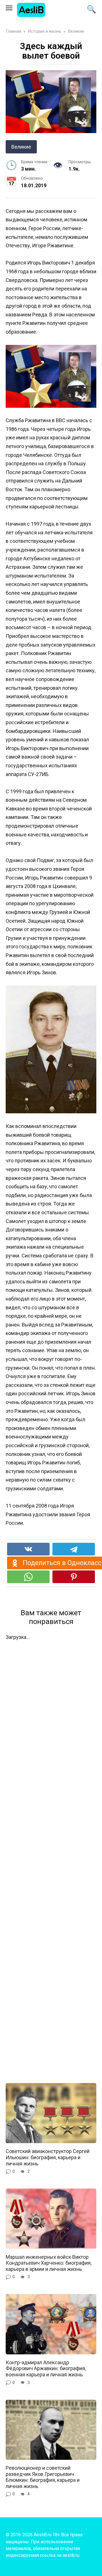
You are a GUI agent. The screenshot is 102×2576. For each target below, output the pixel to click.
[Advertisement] (51, 1858)
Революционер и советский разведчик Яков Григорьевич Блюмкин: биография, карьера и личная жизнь (43, 2477)
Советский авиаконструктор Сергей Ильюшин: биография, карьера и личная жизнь (48, 2157)
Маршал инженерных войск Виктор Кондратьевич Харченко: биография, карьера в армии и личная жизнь (49, 2263)
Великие (21, 147)
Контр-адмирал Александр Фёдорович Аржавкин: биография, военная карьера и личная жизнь (46, 2368)
